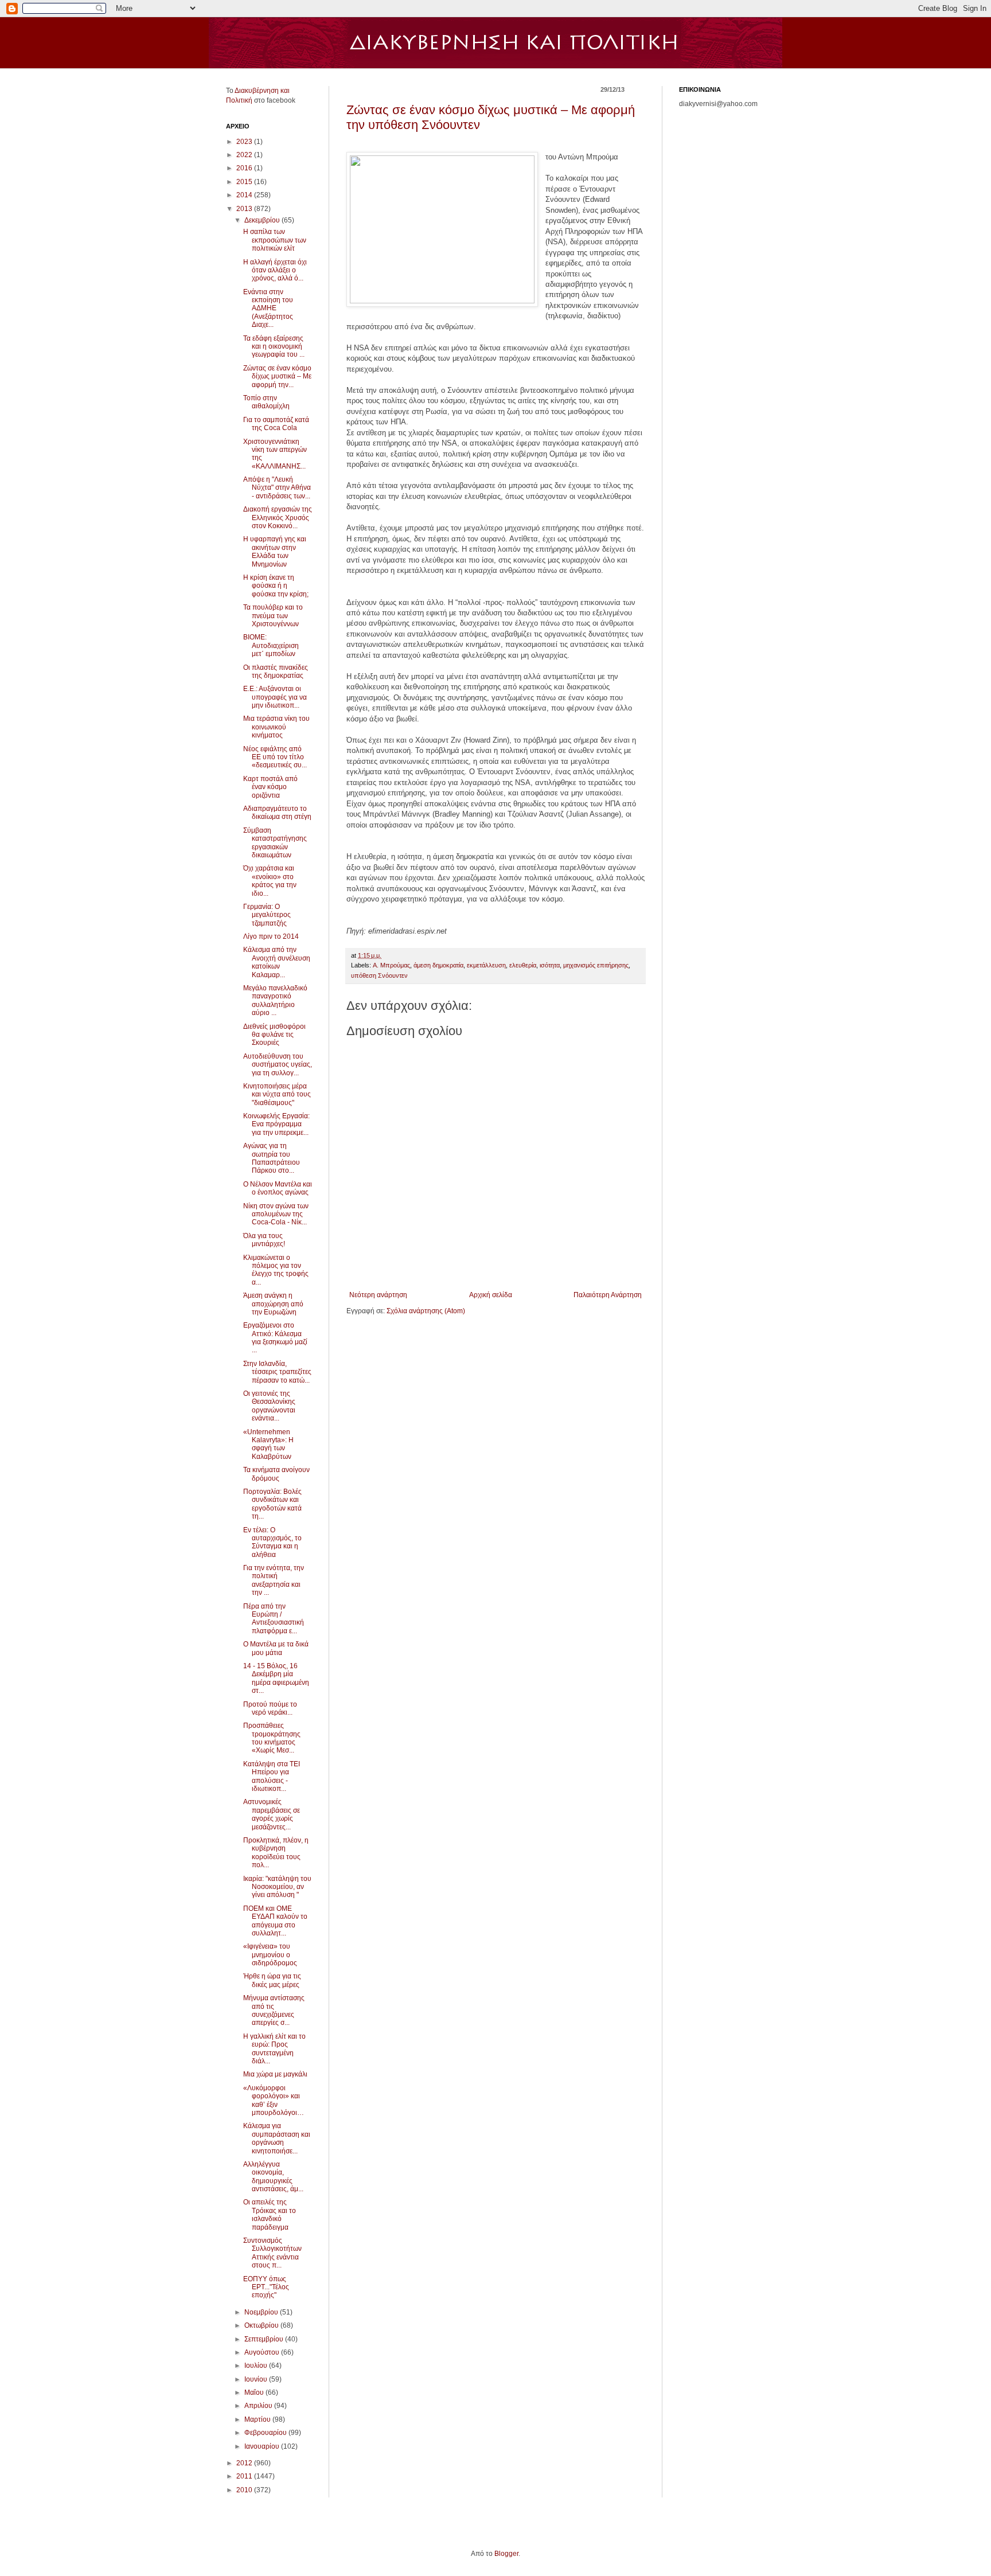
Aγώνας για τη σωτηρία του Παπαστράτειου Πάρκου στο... (272, 1158)
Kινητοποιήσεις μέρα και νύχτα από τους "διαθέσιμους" (277, 1094)
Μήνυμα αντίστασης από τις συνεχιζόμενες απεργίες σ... (274, 2010)
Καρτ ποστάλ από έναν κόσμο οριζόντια (270, 787)
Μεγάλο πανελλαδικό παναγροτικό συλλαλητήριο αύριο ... (275, 1000)
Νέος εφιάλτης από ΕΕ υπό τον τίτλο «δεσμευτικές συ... (275, 757)
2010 (245, 2490)
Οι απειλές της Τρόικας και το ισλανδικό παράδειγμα (270, 2214)
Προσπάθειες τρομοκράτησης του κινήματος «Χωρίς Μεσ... (272, 1738)
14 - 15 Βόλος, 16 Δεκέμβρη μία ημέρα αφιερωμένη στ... (276, 1678)
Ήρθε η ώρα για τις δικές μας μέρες (272, 1980)
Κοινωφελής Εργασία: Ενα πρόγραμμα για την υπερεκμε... (276, 1124)
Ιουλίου (257, 2366)
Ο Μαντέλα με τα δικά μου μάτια (276, 1648)
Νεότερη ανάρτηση (378, 1295)
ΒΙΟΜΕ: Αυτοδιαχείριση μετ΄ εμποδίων (271, 645)
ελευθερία (523, 965)
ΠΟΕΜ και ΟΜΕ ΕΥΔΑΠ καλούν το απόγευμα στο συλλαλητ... (275, 1921)
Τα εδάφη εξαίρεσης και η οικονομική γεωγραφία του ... (274, 347)
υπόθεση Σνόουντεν (379, 975)
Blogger (506, 2554)
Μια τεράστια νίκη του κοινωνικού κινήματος (276, 727)
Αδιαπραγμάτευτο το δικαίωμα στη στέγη (277, 813)
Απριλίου (259, 2406)
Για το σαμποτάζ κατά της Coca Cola (276, 424)
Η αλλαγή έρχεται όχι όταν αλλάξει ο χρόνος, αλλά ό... (275, 270)
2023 (245, 142)
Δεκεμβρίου (263, 220)
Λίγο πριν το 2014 (271, 936)
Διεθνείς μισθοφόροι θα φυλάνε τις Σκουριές (274, 1035)
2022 (245, 155)
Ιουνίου (257, 2379)
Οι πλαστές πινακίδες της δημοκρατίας (276, 672)
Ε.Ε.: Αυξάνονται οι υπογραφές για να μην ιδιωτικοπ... (275, 697)
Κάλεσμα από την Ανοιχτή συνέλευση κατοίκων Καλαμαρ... (277, 962)
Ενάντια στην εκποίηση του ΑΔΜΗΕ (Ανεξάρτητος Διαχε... (268, 309)
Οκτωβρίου (262, 2325)
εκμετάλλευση (486, 965)
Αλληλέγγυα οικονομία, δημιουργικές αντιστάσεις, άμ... (273, 2177)
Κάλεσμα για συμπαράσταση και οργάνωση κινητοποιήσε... (277, 2138)
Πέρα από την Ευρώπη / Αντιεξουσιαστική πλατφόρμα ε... (274, 1619)
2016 (245, 168)
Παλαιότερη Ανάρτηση (608, 1295)
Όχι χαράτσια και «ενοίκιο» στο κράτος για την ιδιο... (270, 881)
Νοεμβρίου (262, 2312)
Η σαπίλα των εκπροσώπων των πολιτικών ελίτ (275, 240)
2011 (245, 2476)
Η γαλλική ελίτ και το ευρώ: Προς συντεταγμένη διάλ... (274, 2049)
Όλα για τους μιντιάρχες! (264, 1240)
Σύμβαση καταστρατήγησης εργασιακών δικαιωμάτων (275, 843)
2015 (245, 182)
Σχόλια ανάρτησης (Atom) (426, 1311)
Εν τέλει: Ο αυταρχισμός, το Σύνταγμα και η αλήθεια (272, 1542)
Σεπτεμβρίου (265, 2339)
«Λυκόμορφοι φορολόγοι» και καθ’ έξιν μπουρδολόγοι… (274, 2100)
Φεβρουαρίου (266, 2433)
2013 (245, 209)
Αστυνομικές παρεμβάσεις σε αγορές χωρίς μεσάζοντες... (272, 1814)
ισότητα (550, 965)
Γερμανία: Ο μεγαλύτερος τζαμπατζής (267, 915)
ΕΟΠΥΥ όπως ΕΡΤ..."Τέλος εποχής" (266, 2287)
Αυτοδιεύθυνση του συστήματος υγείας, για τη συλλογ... (278, 1065)
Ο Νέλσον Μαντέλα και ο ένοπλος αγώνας (278, 1188)
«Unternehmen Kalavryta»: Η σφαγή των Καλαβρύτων (268, 1444)
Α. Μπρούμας (391, 965)
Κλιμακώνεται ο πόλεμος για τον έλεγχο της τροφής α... (276, 1270)
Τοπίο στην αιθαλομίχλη (266, 402)
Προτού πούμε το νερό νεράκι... (270, 1708)
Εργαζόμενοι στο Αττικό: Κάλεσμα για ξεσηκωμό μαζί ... (275, 1338)
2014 (245, 195)
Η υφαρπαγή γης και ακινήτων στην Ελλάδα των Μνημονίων (275, 551)
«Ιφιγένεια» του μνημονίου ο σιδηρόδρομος (270, 1955)
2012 (245, 2463)
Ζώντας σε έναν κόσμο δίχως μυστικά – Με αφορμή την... (277, 376)
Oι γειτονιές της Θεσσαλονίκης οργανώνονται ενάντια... (269, 1406)
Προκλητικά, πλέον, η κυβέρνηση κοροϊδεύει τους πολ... (276, 1853)
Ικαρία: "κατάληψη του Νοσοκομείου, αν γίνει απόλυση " (277, 1887)
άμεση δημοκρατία (438, 965)
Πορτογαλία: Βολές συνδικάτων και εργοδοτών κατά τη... (272, 1504)
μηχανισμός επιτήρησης (596, 965)
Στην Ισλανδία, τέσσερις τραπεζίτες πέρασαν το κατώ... (277, 1372)
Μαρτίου (258, 2419)
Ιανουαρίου (263, 2446)
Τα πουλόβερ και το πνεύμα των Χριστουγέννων (273, 616)
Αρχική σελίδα (491, 1295)
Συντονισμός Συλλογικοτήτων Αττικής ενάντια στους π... (272, 2253)
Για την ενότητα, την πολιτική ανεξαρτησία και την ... (274, 1580)
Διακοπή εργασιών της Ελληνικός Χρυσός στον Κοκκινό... (278, 518)
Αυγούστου (263, 2352)
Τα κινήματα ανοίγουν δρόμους (276, 1474)
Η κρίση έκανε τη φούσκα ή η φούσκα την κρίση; (276, 586)
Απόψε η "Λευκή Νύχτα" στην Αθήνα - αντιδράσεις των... (277, 488)
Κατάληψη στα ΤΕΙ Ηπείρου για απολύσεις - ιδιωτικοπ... (272, 1776)
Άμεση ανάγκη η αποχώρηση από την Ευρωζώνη (273, 1304)
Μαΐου (255, 2392)
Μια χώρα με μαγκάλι (275, 2074)
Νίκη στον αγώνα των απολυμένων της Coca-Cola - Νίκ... (276, 1214)
